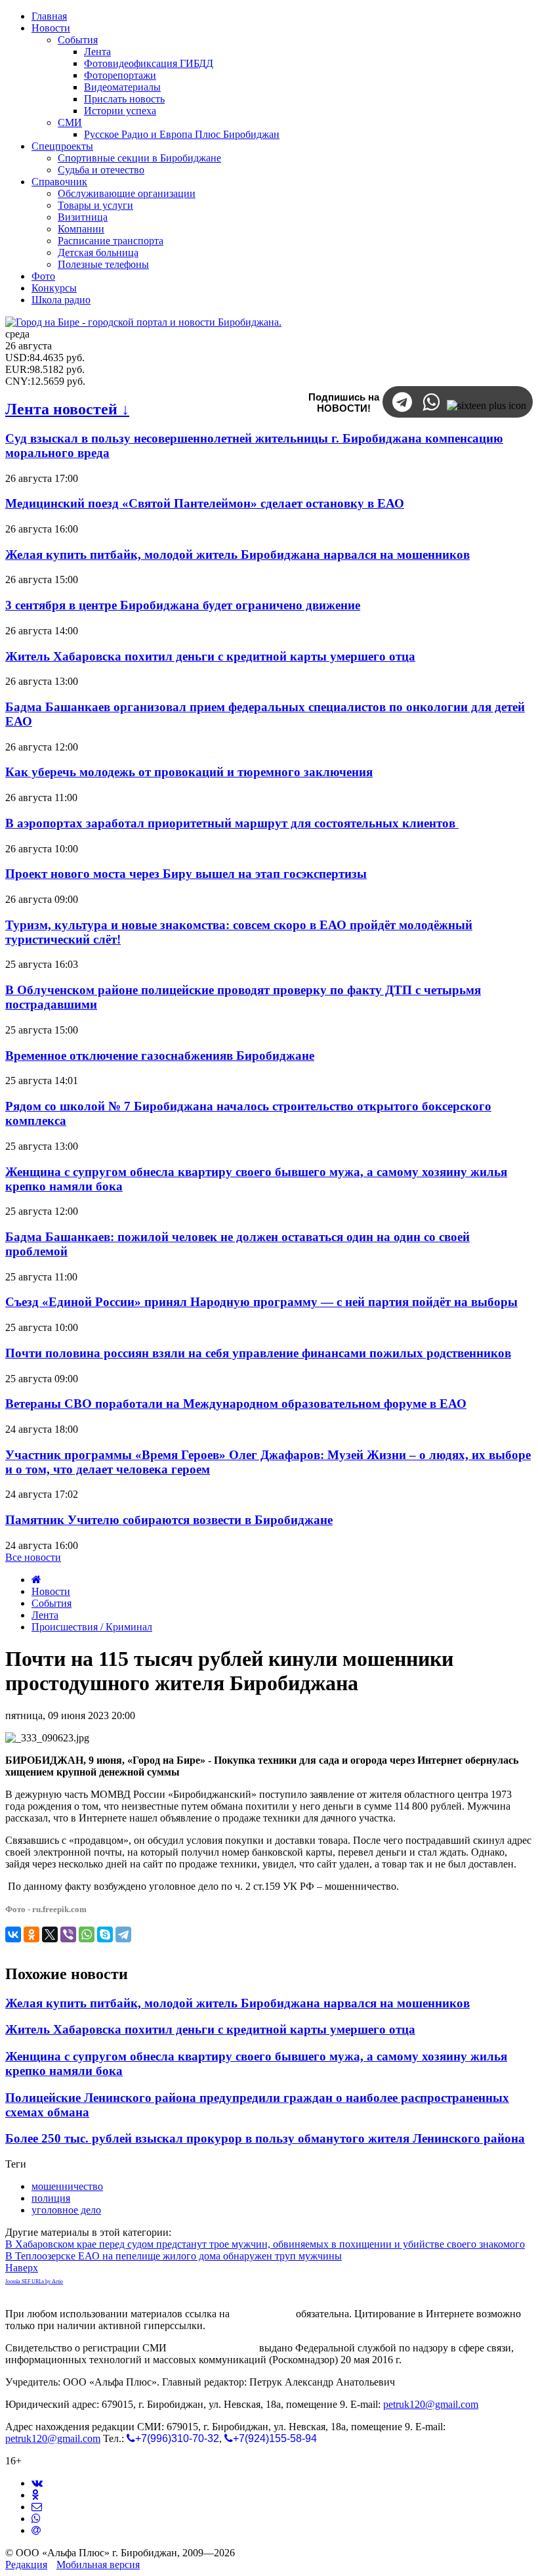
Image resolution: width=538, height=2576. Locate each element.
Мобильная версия (98, 2565)
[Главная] (36, 1580)
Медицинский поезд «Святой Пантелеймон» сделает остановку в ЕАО (205, 503)
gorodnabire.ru (263, 2314)
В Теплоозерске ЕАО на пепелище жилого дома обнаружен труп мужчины (174, 2256)
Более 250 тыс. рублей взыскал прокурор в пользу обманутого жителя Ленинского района (265, 2138)
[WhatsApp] (87, 1934)
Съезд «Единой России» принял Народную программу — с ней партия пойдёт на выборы (261, 1302)
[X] (50, 1934)
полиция (51, 2198)
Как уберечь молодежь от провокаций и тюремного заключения (189, 772)
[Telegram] (123, 1934)
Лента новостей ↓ (67, 409)
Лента (45, 1615)
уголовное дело (66, 2210)
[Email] (36, 2530)
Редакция (26, 2565)
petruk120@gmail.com (431, 2404)
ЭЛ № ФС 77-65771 (213, 2348)
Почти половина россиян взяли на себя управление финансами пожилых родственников (258, 1353)
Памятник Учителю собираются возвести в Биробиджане (169, 1520)
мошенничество (67, 2186)
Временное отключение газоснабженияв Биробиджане (160, 1056)
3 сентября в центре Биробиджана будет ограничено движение (183, 605)
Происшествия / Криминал (92, 1627)
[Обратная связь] (37, 2507)
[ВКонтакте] (13, 1934)
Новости (51, 1591)
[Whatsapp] (36, 2519)
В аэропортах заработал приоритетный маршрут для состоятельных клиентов (232, 823)
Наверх (22, 2268)
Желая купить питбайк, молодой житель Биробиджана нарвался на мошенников (238, 555)
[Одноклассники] (31, 1934)
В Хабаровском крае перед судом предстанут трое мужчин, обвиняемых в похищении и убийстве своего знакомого (265, 2244)
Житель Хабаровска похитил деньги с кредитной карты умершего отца (210, 656)
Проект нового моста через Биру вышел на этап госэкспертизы (186, 874)
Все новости (33, 1557)
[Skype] (105, 1934)
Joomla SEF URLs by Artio (34, 2281)
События (52, 1603)
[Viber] (68, 1934)
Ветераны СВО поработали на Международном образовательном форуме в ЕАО (236, 1404)
